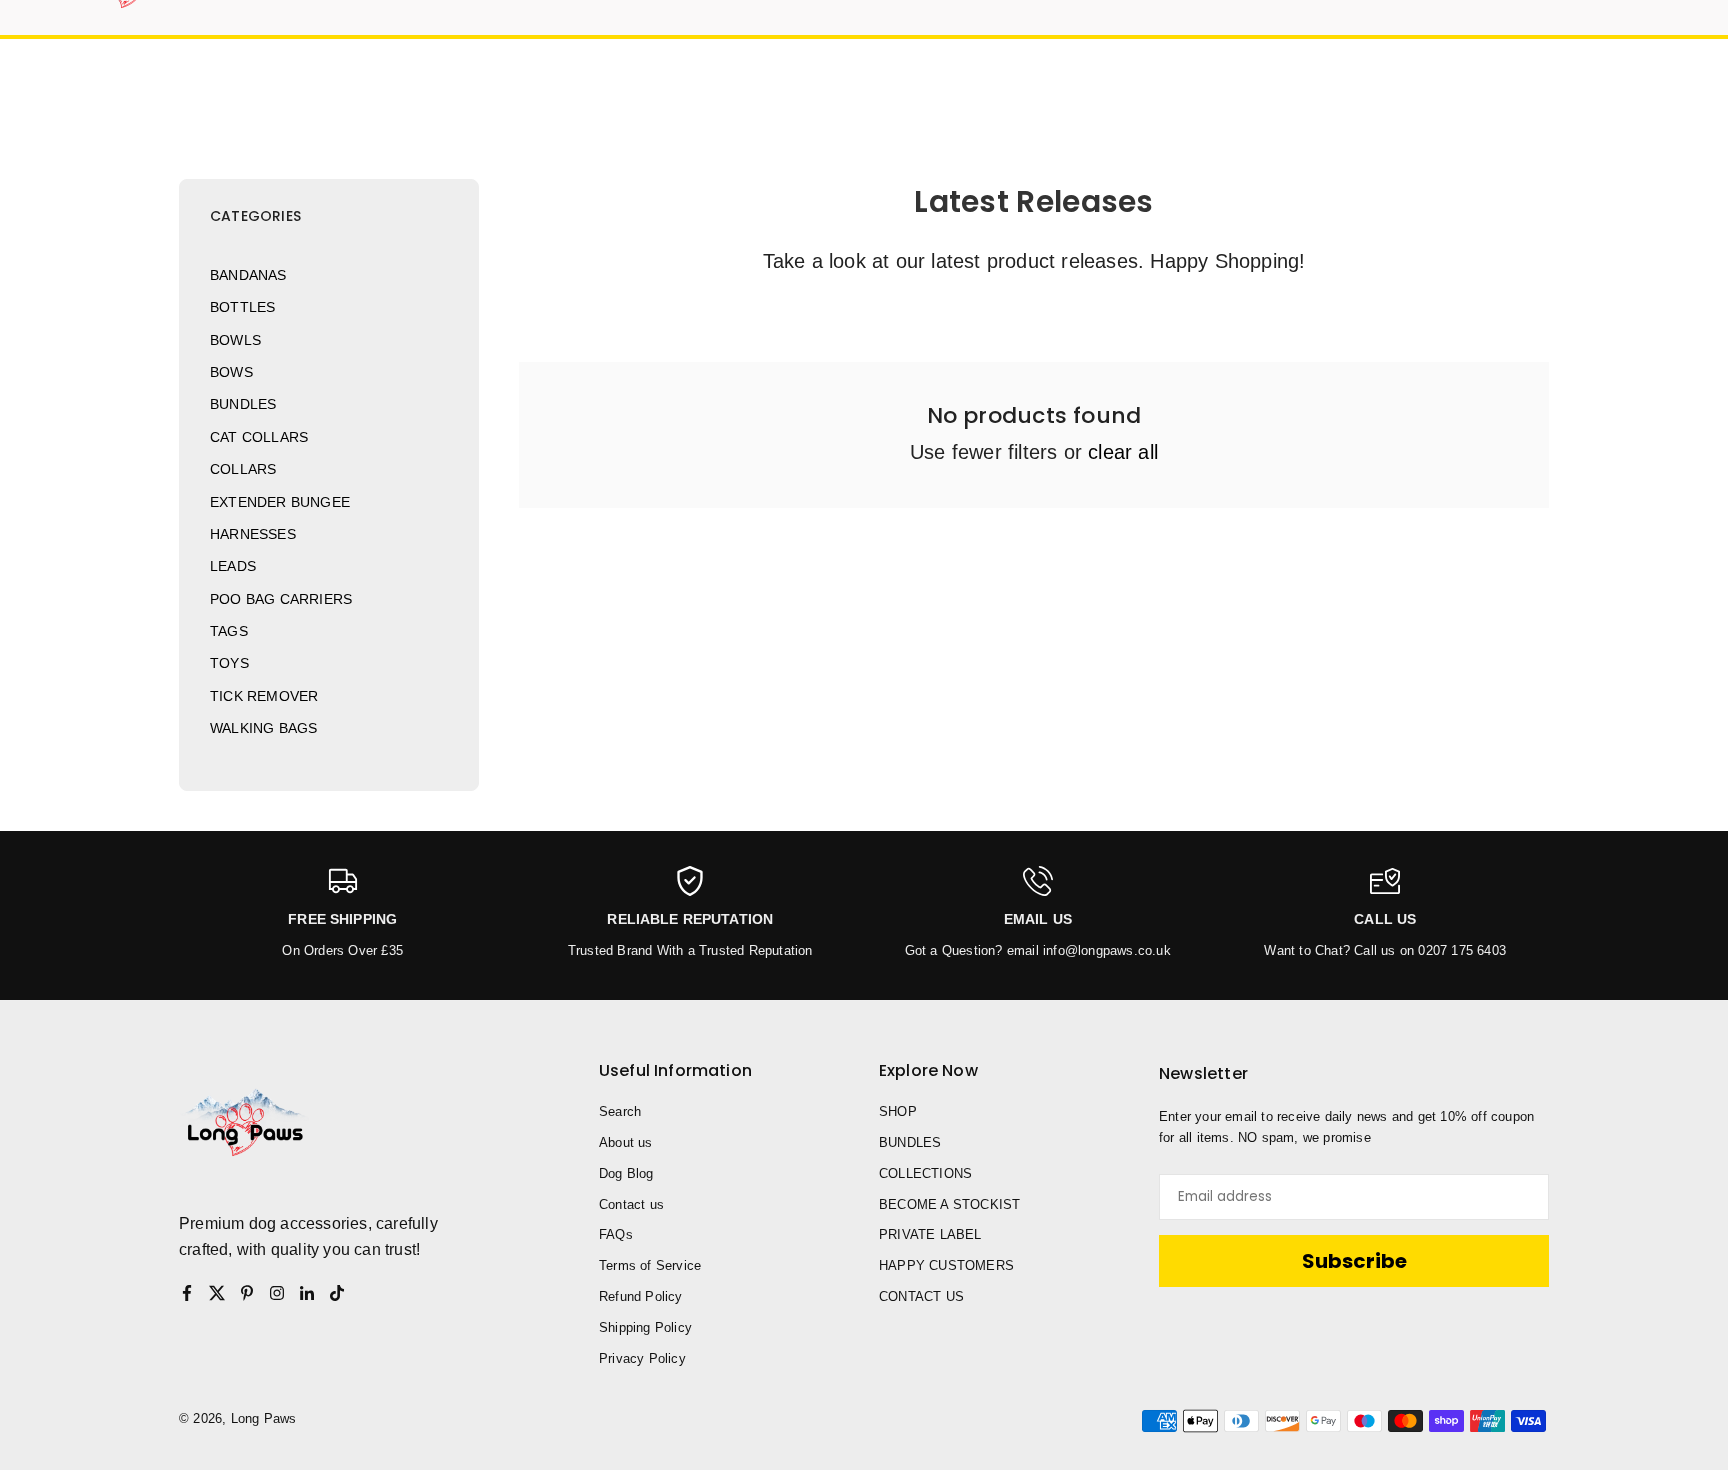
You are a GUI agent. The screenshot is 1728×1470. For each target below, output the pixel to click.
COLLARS (243, 469)
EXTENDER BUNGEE (280, 502)
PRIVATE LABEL (930, 1234)
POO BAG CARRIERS (281, 599)
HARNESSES (253, 534)
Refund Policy (641, 1296)
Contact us (631, 1204)
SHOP (898, 1111)
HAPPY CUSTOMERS (946, 1265)
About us (626, 1142)
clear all (1123, 452)
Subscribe (1354, 1261)
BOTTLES (242, 307)
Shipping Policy (645, 1327)
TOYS (229, 663)
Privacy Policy (642, 1358)
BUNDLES (243, 404)
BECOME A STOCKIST (949, 1204)
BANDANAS (248, 275)
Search (620, 1111)
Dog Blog (626, 1173)
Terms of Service (650, 1265)
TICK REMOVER (264, 696)
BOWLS (235, 340)
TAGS (229, 631)
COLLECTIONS (925, 1173)
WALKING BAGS (263, 728)
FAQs (616, 1234)
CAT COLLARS (259, 437)
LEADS (233, 566)
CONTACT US (921, 1296)
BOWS (231, 372)
